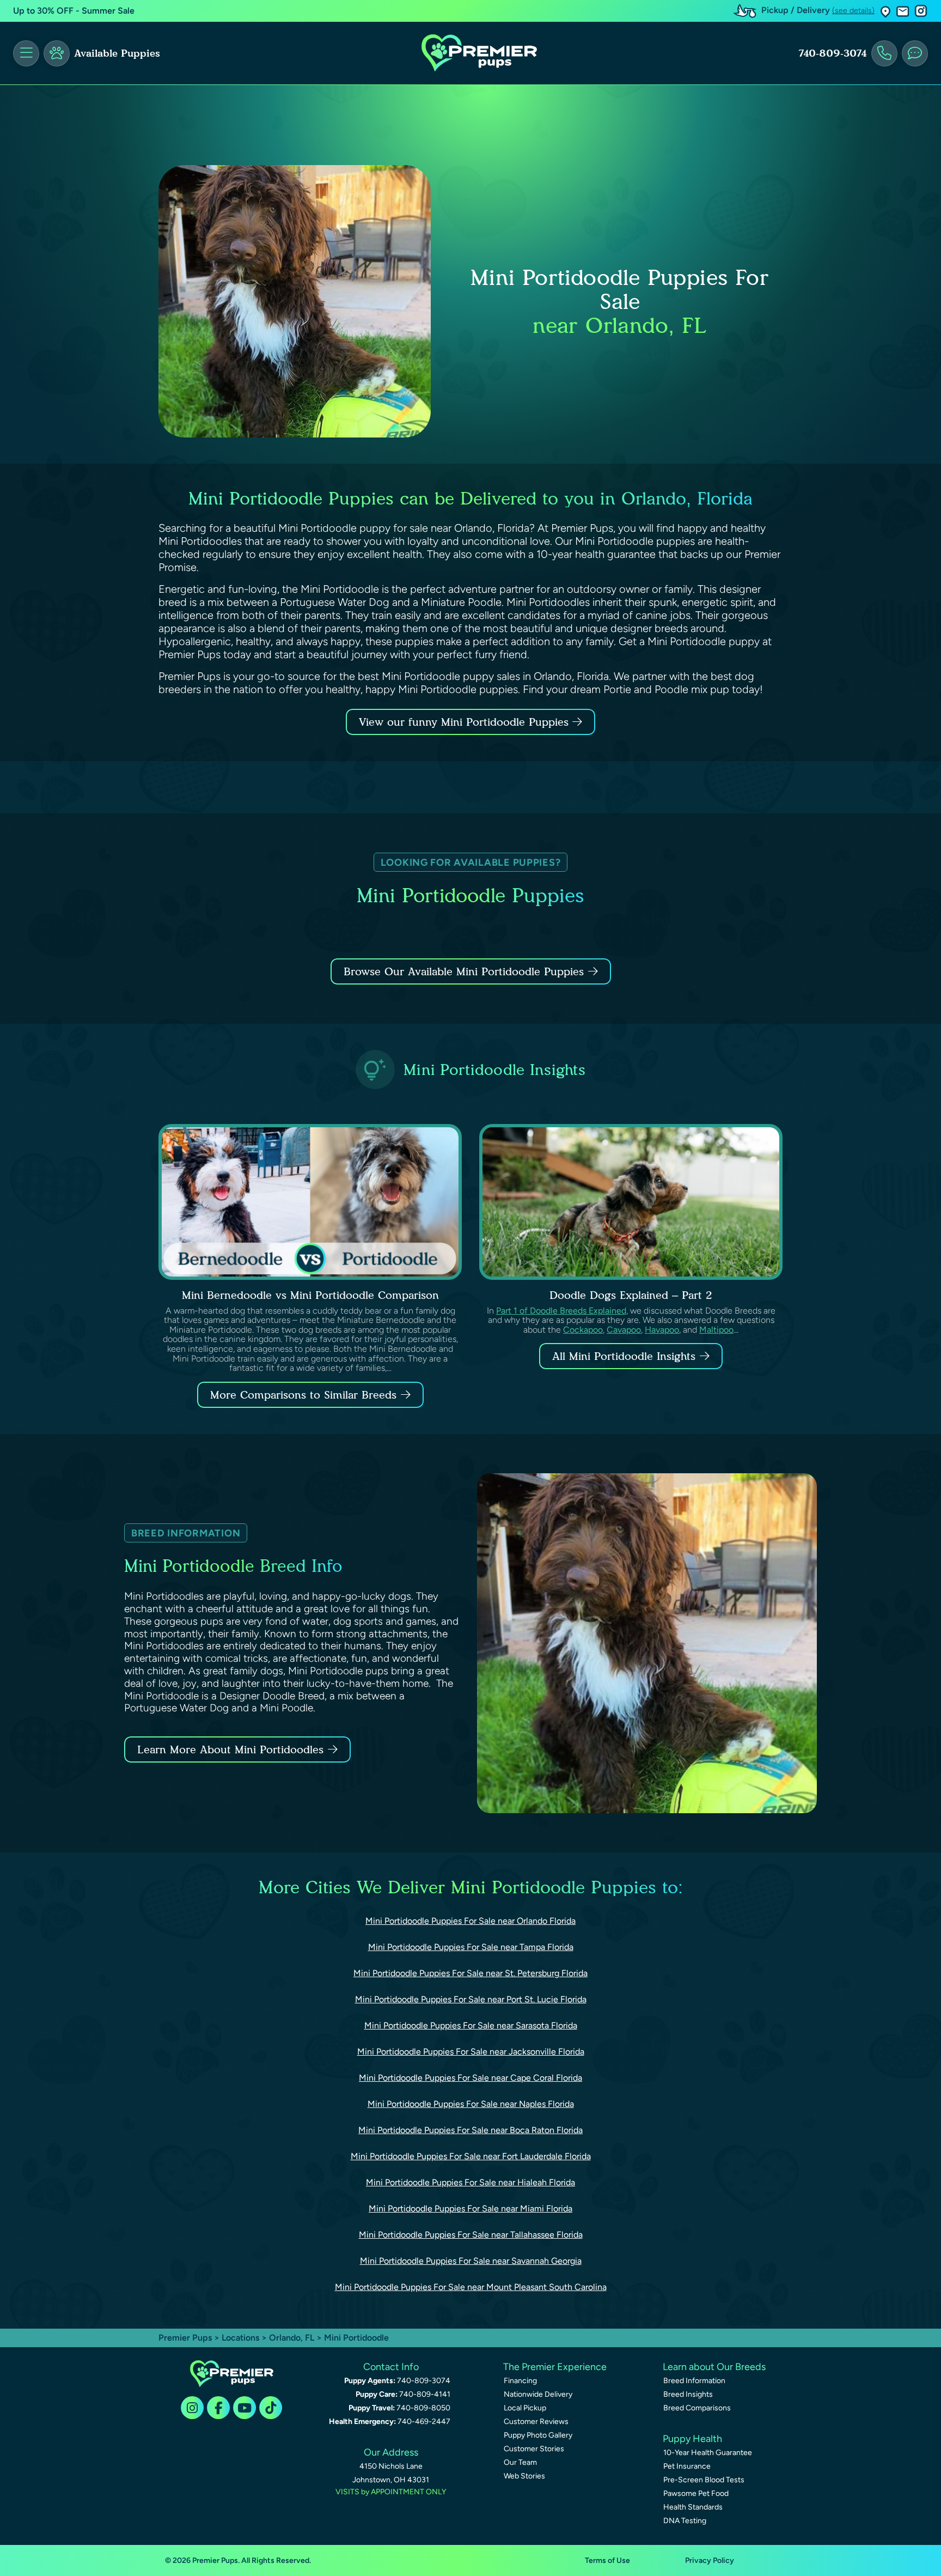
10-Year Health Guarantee (708, 2453)
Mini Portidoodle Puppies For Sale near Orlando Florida (471, 1921)
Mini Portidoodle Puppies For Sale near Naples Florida (471, 2104)
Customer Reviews (536, 2422)
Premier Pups (185, 2338)
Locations (240, 2338)
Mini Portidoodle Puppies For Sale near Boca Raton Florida (471, 2130)
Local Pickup (525, 2408)
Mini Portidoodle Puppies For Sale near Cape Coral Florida (471, 2078)
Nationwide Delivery (538, 2394)
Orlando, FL (293, 2338)
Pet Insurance (687, 2466)
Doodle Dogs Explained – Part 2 (631, 1295)
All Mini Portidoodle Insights (624, 1356)
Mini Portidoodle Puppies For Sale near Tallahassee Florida (471, 2235)
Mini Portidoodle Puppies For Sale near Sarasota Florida (471, 2025)
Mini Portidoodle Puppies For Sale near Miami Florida (471, 2209)
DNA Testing (685, 2521)
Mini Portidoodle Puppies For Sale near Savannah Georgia (471, 2261)
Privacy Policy (710, 2560)
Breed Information (694, 2381)
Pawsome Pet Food (696, 2493)
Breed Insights (688, 2394)
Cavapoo (624, 1330)
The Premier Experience (555, 2367)
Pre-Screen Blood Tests (704, 2480)
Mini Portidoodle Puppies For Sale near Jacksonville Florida (471, 2052)
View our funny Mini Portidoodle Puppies (466, 722)
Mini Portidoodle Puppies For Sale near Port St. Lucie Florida (471, 1999)
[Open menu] (26, 53)
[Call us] (884, 53)
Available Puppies (117, 53)
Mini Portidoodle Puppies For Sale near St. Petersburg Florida (471, 1973)
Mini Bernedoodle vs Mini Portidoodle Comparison (310, 1295)
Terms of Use (607, 2560)
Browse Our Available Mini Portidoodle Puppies (464, 971)
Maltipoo (716, 1330)
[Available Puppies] (57, 53)
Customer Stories (534, 2449)
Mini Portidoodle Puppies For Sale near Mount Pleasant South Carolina (471, 2287)
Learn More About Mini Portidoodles (230, 1749)
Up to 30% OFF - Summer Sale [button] (74, 11)
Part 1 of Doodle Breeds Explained (561, 1311)
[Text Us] (915, 53)
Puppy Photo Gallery (538, 2435)
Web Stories (524, 2476)
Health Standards (693, 2507)
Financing (520, 2381)
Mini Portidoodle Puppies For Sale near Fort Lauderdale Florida (471, 2156)
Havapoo (662, 1330)
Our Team (520, 2462)
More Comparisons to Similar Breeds (303, 1395)
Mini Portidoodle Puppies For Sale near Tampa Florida (471, 1947)
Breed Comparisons (697, 2408)
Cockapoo (583, 1330)
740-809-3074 (833, 53)
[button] (885, 11)
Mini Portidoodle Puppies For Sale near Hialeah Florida (471, 2182)
